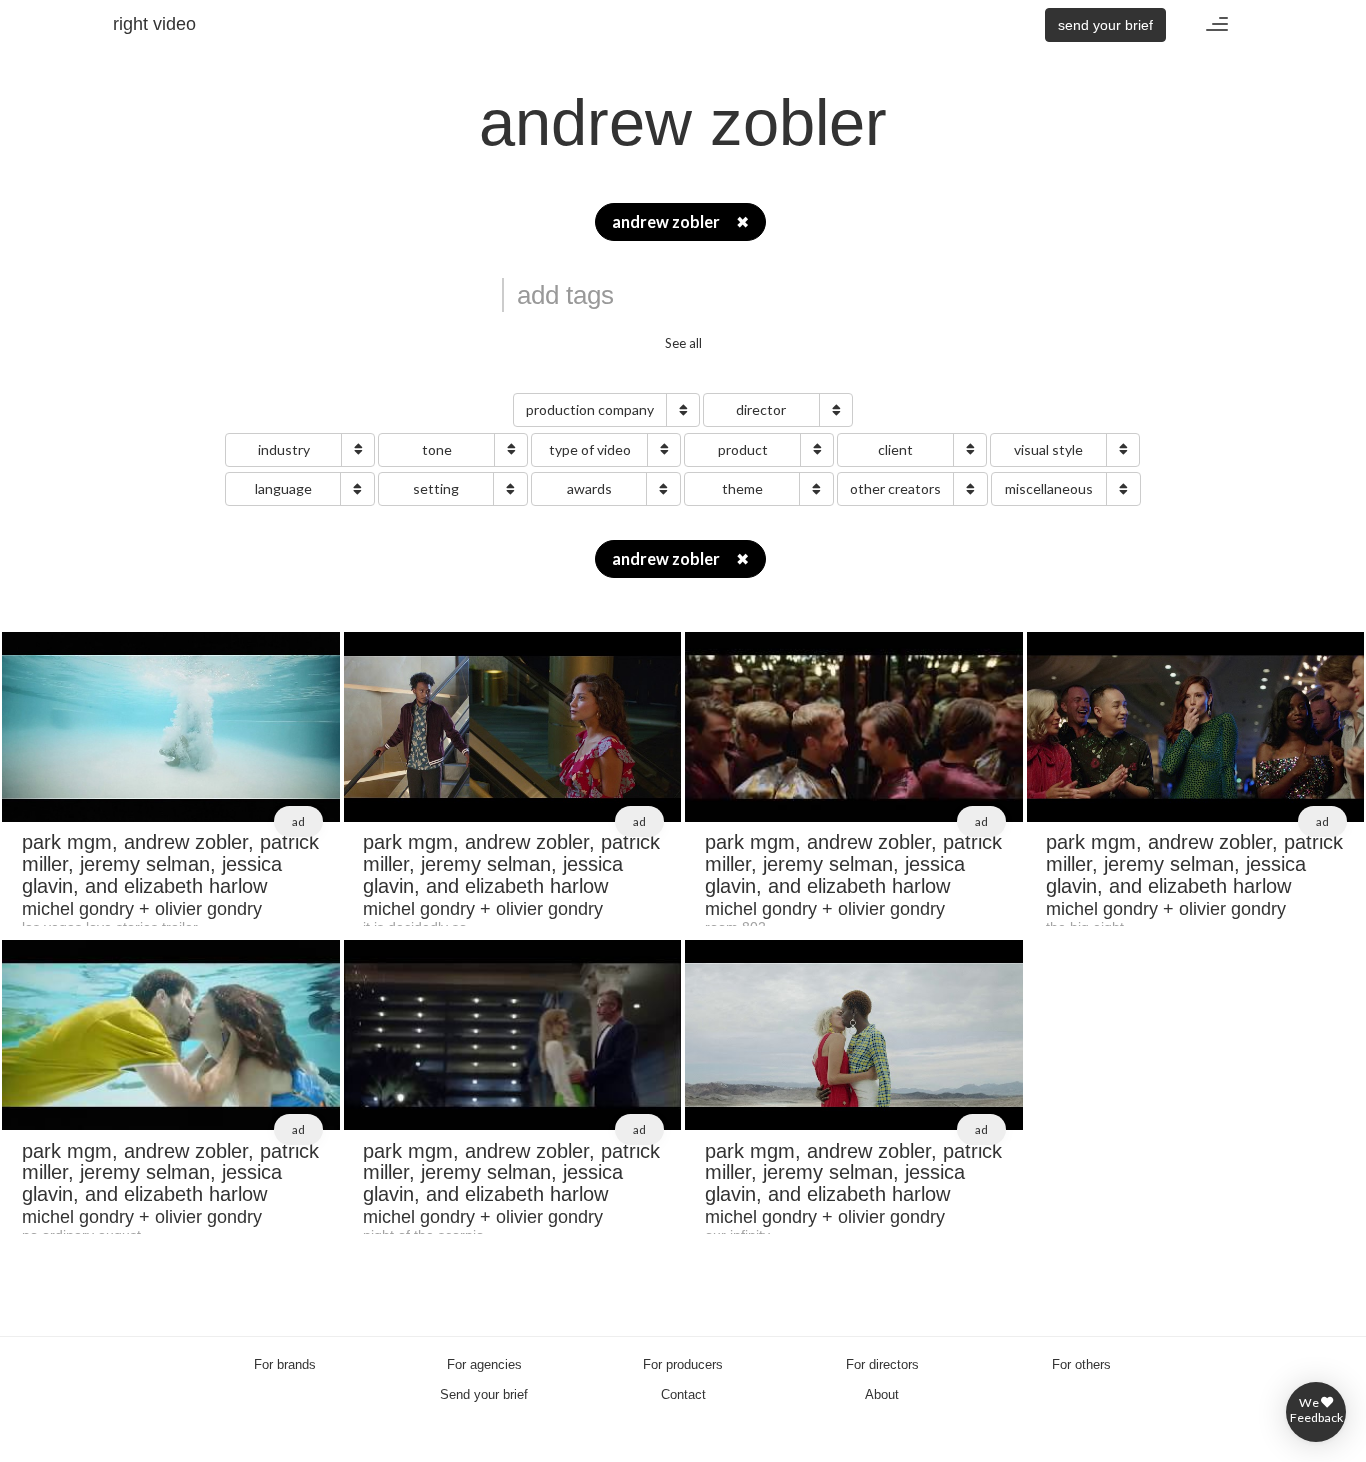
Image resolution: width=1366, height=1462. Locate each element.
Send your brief (484, 1394)
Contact (683, 1394)
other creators (895, 488)
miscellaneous (1049, 488)
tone (437, 449)
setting (436, 488)
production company (590, 409)
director (761, 409)
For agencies (484, 1364)
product (743, 449)
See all (683, 343)
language (283, 488)
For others (1081, 1364)
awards (589, 488)
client (895, 449)
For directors (882, 1364)
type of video (590, 449)
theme (742, 488)
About (882, 1394)
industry (284, 449)
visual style (1048, 449)
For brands (285, 1364)
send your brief (1105, 25)
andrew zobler (680, 222)
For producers (683, 1364)
